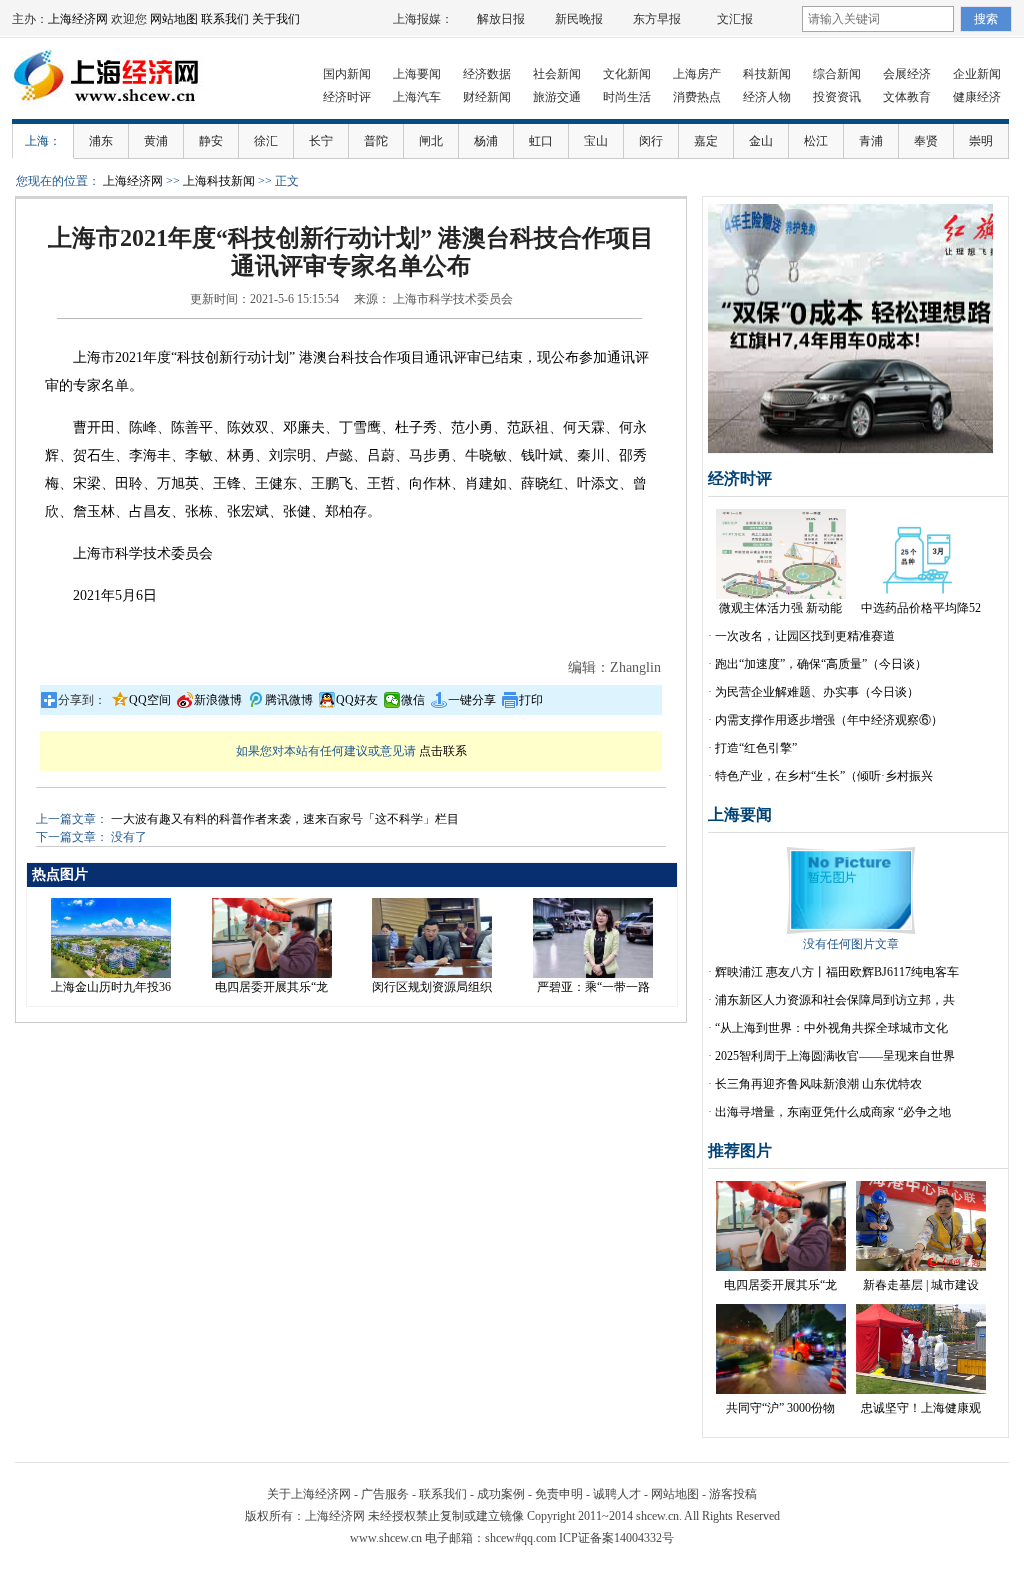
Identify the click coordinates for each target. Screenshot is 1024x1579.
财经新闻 (487, 97)
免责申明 (559, 1494)
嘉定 (706, 141)
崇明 (981, 141)
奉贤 (926, 141)
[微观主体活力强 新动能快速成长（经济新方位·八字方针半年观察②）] (781, 595)
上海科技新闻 (219, 181)
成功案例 (501, 1494)
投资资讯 (837, 97)
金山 (761, 141)
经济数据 (487, 74)
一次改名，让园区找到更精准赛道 (805, 636)
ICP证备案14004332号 (616, 1538)
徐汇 (266, 141)
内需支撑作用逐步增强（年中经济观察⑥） (829, 720)
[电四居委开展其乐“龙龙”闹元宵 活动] (272, 974)
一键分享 (472, 700)
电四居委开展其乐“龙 (271, 987)
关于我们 (276, 19)
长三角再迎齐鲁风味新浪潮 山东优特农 (818, 1084)
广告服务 (385, 1494)
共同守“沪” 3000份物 (780, 1408)
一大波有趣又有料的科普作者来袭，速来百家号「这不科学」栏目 (285, 819)
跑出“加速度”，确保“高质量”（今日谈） (821, 664)
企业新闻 (977, 74)
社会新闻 (557, 74)
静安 (211, 141)
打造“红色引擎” (756, 748)
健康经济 (977, 97)
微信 (413, 700)
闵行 (651, 141)
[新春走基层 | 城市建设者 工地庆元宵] (921, 1267)
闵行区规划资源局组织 (432, 987)
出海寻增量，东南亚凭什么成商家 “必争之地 (833, 1112)
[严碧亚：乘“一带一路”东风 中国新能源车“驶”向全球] (593, 974)
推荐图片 (740, 1150)
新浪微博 (218, 700)
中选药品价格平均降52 (921, 608)
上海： (43, 141)
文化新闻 (627, 74)
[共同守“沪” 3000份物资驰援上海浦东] (781, 1390)
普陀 (376, 141)
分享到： (82, 700)
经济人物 (767, 97)
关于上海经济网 (309, 1494)
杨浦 (486, 141)
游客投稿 (733, 1494)
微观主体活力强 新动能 (780, 608)
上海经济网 (78, 19)
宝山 (596, 141)
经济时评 (347, 97)
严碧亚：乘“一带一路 (593, 987)
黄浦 (156, 141)
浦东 (101, 141)
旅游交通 (557, 97)
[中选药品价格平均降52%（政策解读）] (921, 595)
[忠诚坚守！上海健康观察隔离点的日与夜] (921, 1390)
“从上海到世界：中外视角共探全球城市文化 (831, 1028)
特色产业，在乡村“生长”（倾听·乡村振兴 (824, 776)
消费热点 (697, 97)
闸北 (431, 141)
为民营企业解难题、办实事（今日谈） (817, 692)
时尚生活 (627, 97)
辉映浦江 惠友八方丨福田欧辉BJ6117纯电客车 (837, 972)
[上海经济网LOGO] (112, 110)
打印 (531, 700)
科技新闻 (767, 74)
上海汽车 (417, 97)
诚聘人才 (617, 1494)
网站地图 (174, 19)
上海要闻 (417, 74)
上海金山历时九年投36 (111, 987)
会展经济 (907, 74)
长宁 (321, 141)
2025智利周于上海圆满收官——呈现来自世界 (835, 1056)
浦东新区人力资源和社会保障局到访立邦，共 (835, 1000)
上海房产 (697, 74)
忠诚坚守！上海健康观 (921, 1408)
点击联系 (443, 751)
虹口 (541, 141)
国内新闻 (347, 74)
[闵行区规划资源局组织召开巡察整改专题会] (432, 974)
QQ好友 (357, 700)
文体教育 (907, 97)
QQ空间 (150, 700)
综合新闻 (837, 74)
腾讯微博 (289, 700)
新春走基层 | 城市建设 (921, 1285)
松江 (816, 141)
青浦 (871, 141)
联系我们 (225, 19)
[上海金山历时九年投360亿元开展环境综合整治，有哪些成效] (111, 974)
